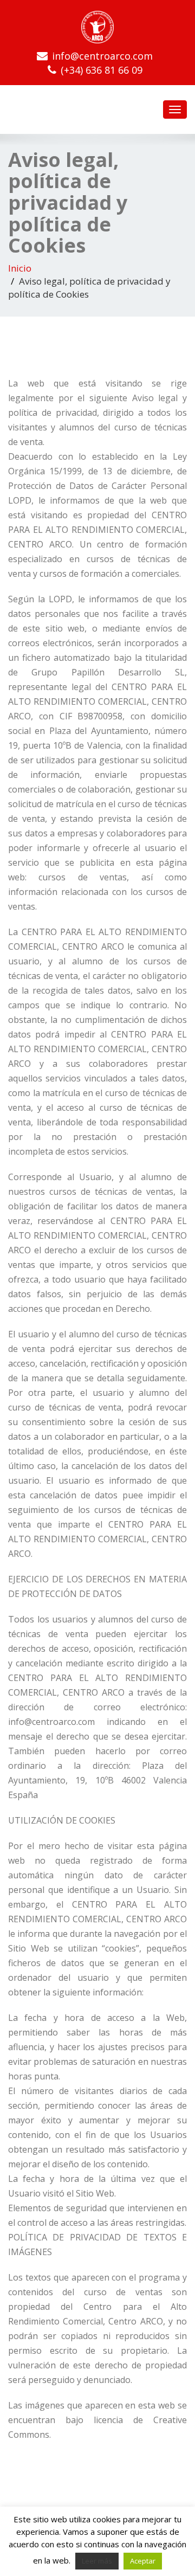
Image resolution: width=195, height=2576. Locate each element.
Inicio (20, 268)
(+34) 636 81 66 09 (102, 70)
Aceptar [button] (143, 2561)
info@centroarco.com (102, 56)
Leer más (97, 2561)
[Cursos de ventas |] (97, 27)
